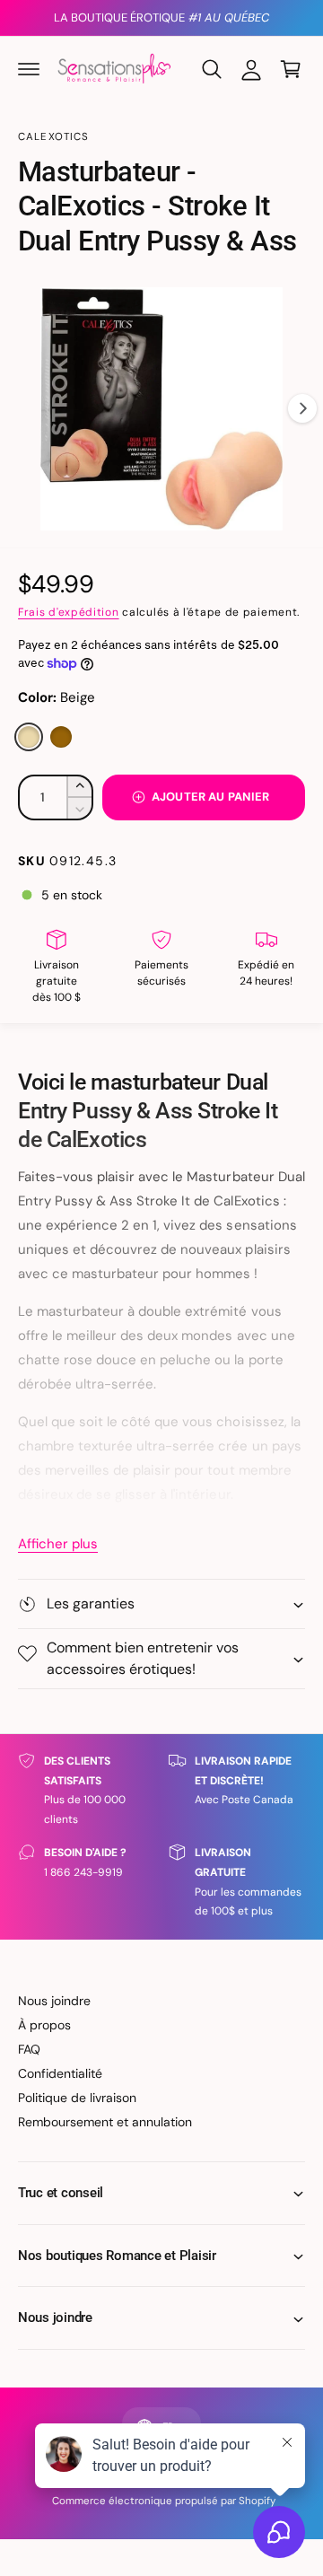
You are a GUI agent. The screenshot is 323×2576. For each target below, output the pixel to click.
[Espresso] (61, 737)
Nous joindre (54, 2001)
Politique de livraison (77, 2098)
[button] (29, 69)
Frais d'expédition (69, 612)
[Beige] (29, 737)
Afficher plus (58, 1544)
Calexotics (54, 137)
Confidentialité (60, 2073)
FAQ (29, 2049)
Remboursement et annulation (105, 2122)
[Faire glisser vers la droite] (302, 408)
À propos (44, 2025)
